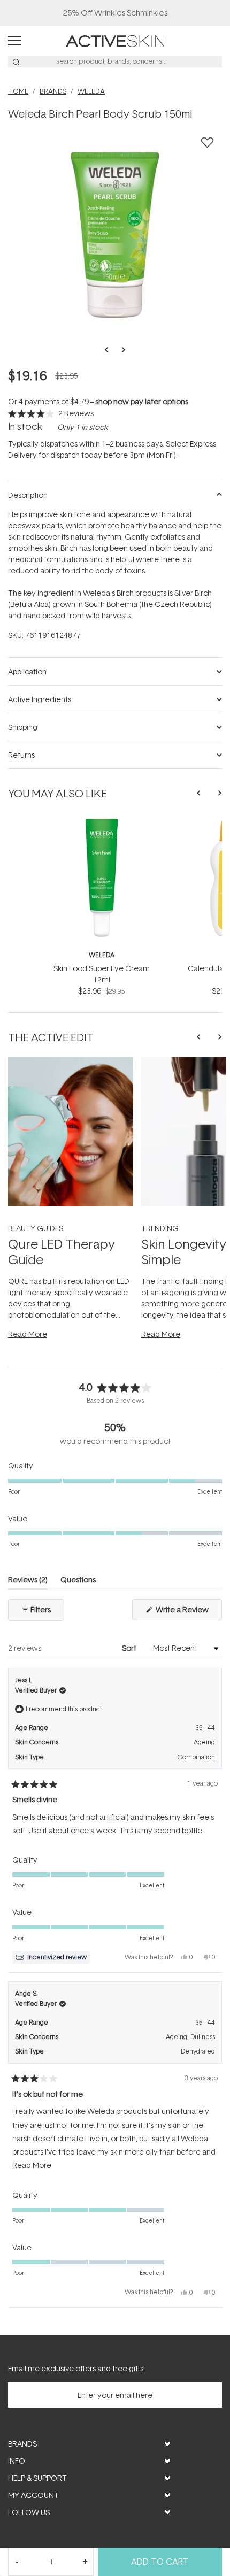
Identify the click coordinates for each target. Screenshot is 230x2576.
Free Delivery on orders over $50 (115, 13)
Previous (110, 350)
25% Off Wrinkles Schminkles (115, 13)
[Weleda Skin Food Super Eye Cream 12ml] (102, 822)
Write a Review (188, 1612)
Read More (28, 1334)
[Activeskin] (115, 40)
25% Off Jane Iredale (115, 13)
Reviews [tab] (28, 1582)
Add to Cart (160, 2562)
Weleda (102, 955)
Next (120, 350)
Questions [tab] (78, 1582)
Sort (130, 1648)
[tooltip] (51, 1957)
